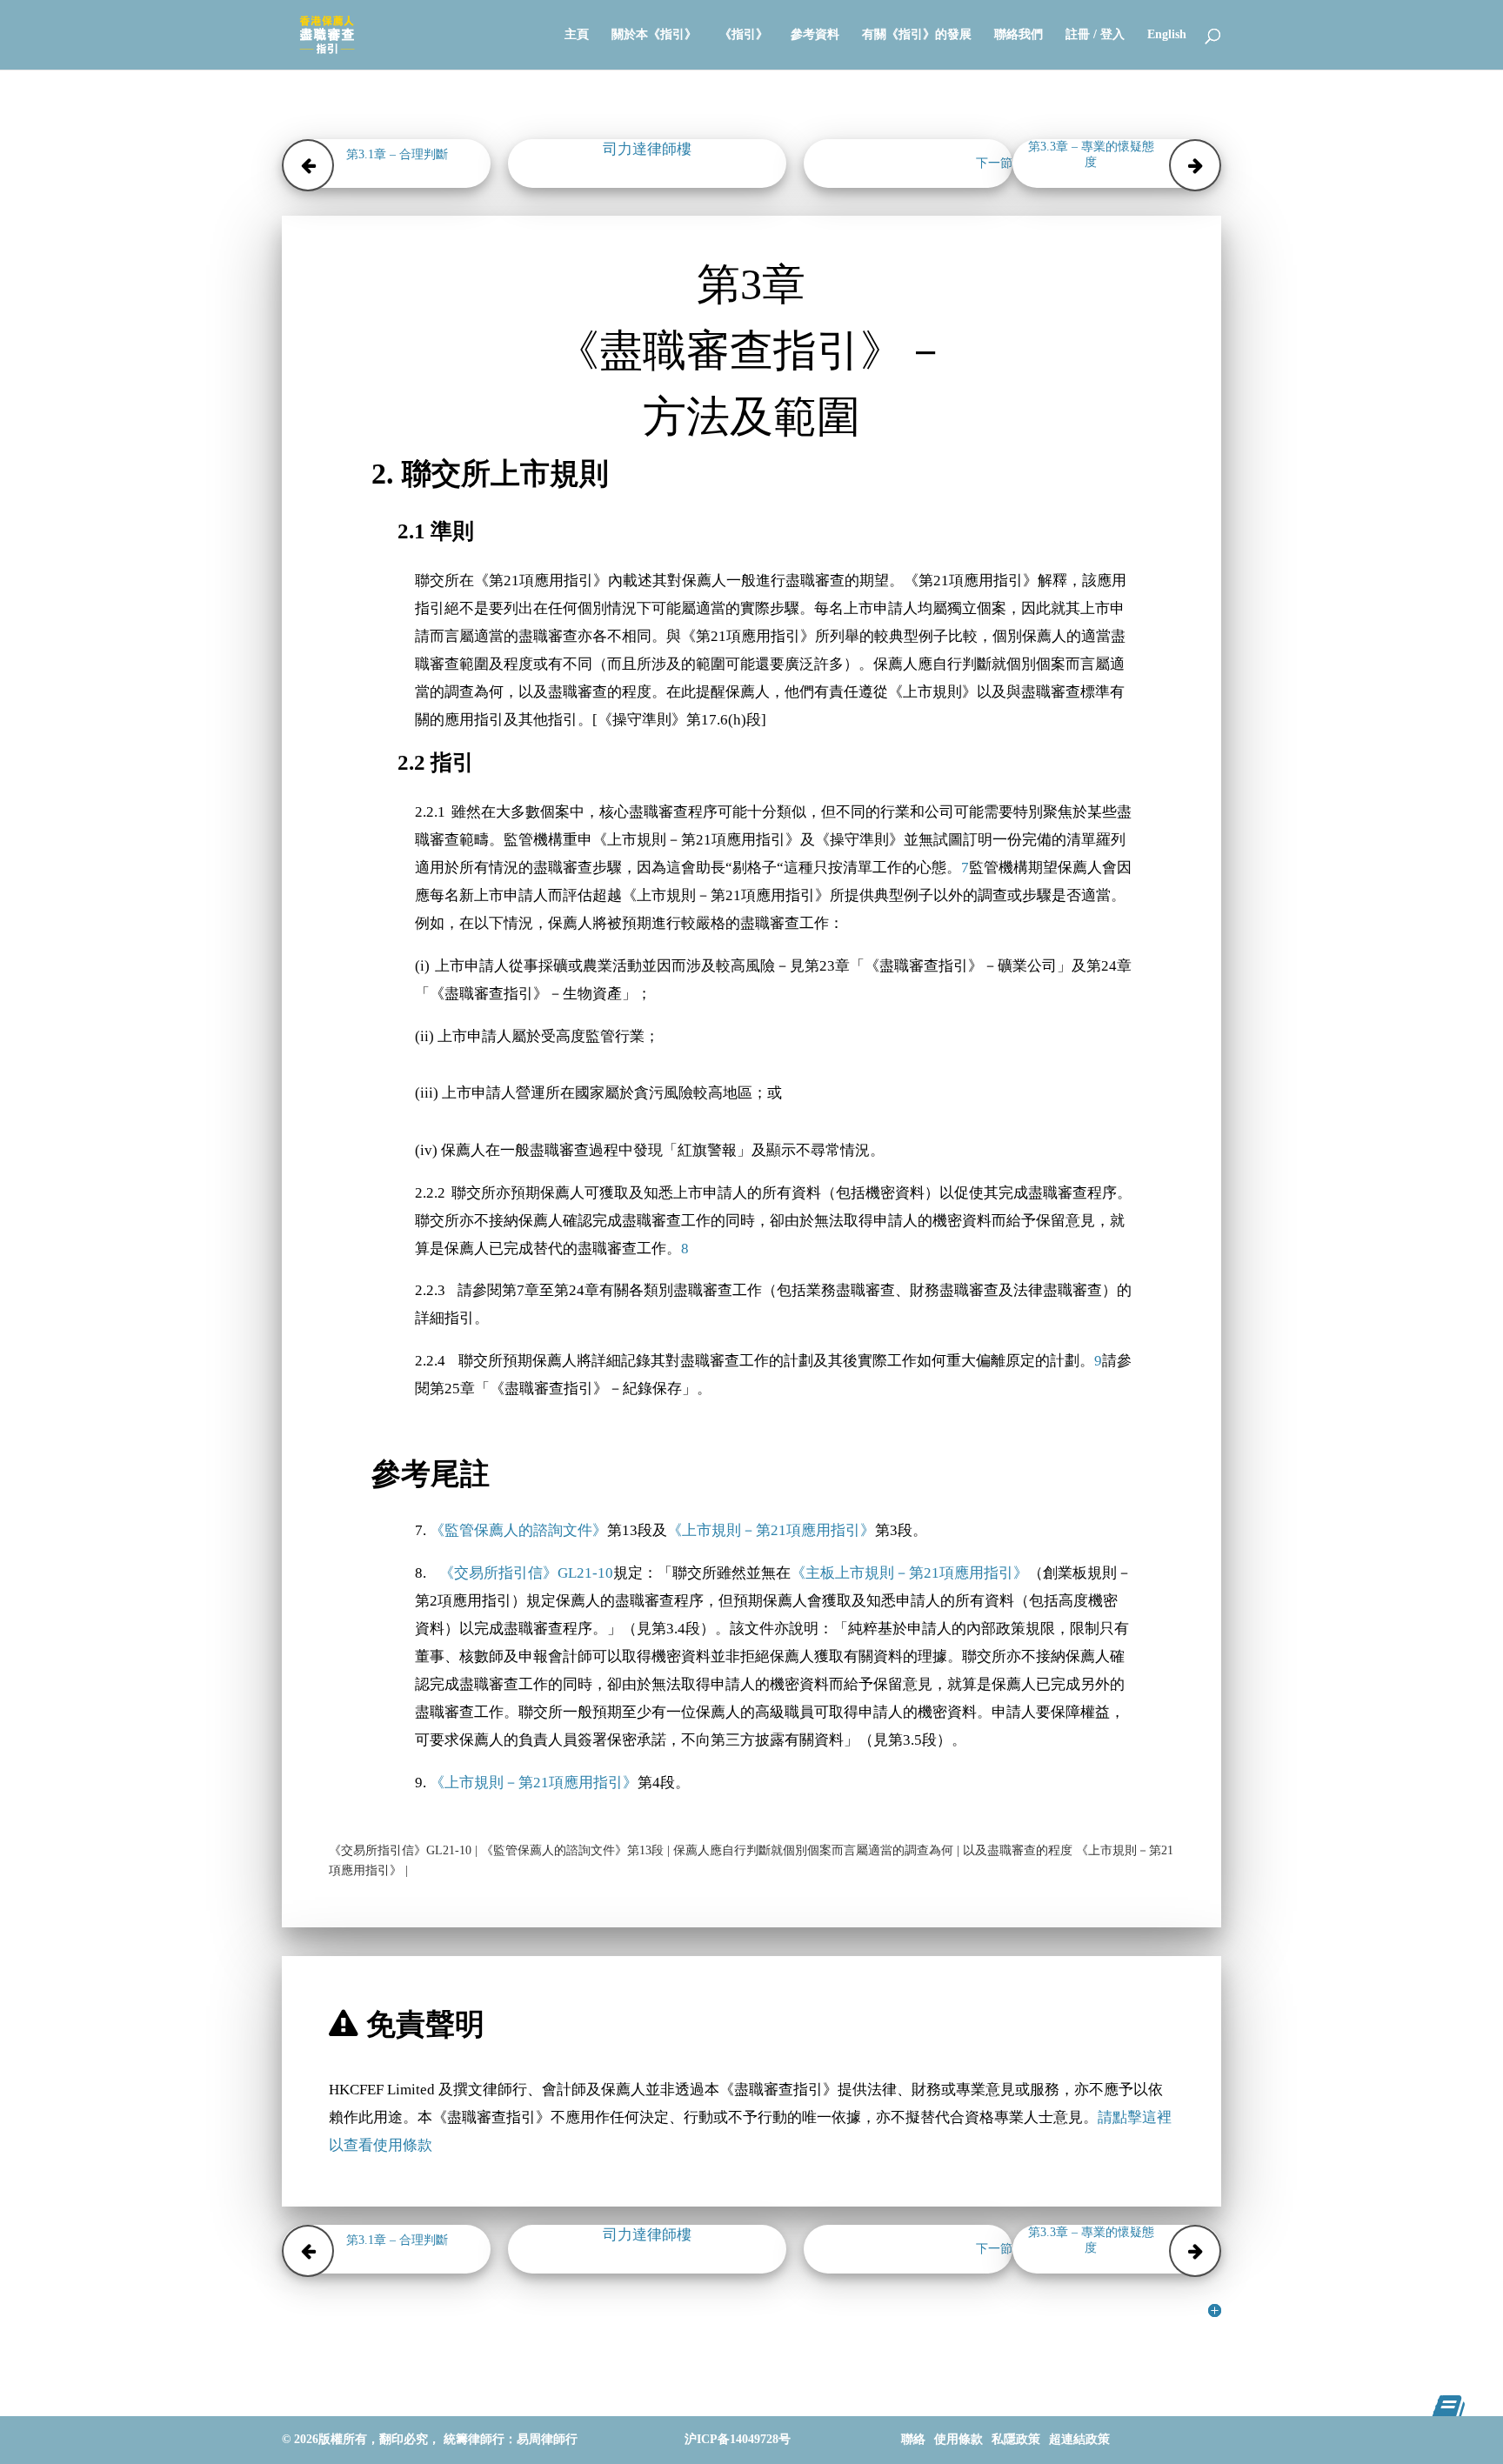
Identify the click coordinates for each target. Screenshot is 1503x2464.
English (1167, 35)
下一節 (994, 163)
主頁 (577, 35)
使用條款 (959, 2439)
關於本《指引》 (654, 35)
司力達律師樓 (647, 149)
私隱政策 (1016, 2439)
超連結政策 (1079, 2439)
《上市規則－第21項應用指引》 (771, 1530)
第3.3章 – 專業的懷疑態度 (1091, 154)
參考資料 (815, 35)
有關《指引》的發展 (917, 35)
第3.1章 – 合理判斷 (397, 154)
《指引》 (744, 35)
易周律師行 (547, 2439)
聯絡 (913, 2439)
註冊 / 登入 (1095, 35)
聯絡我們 (1019, 35)
